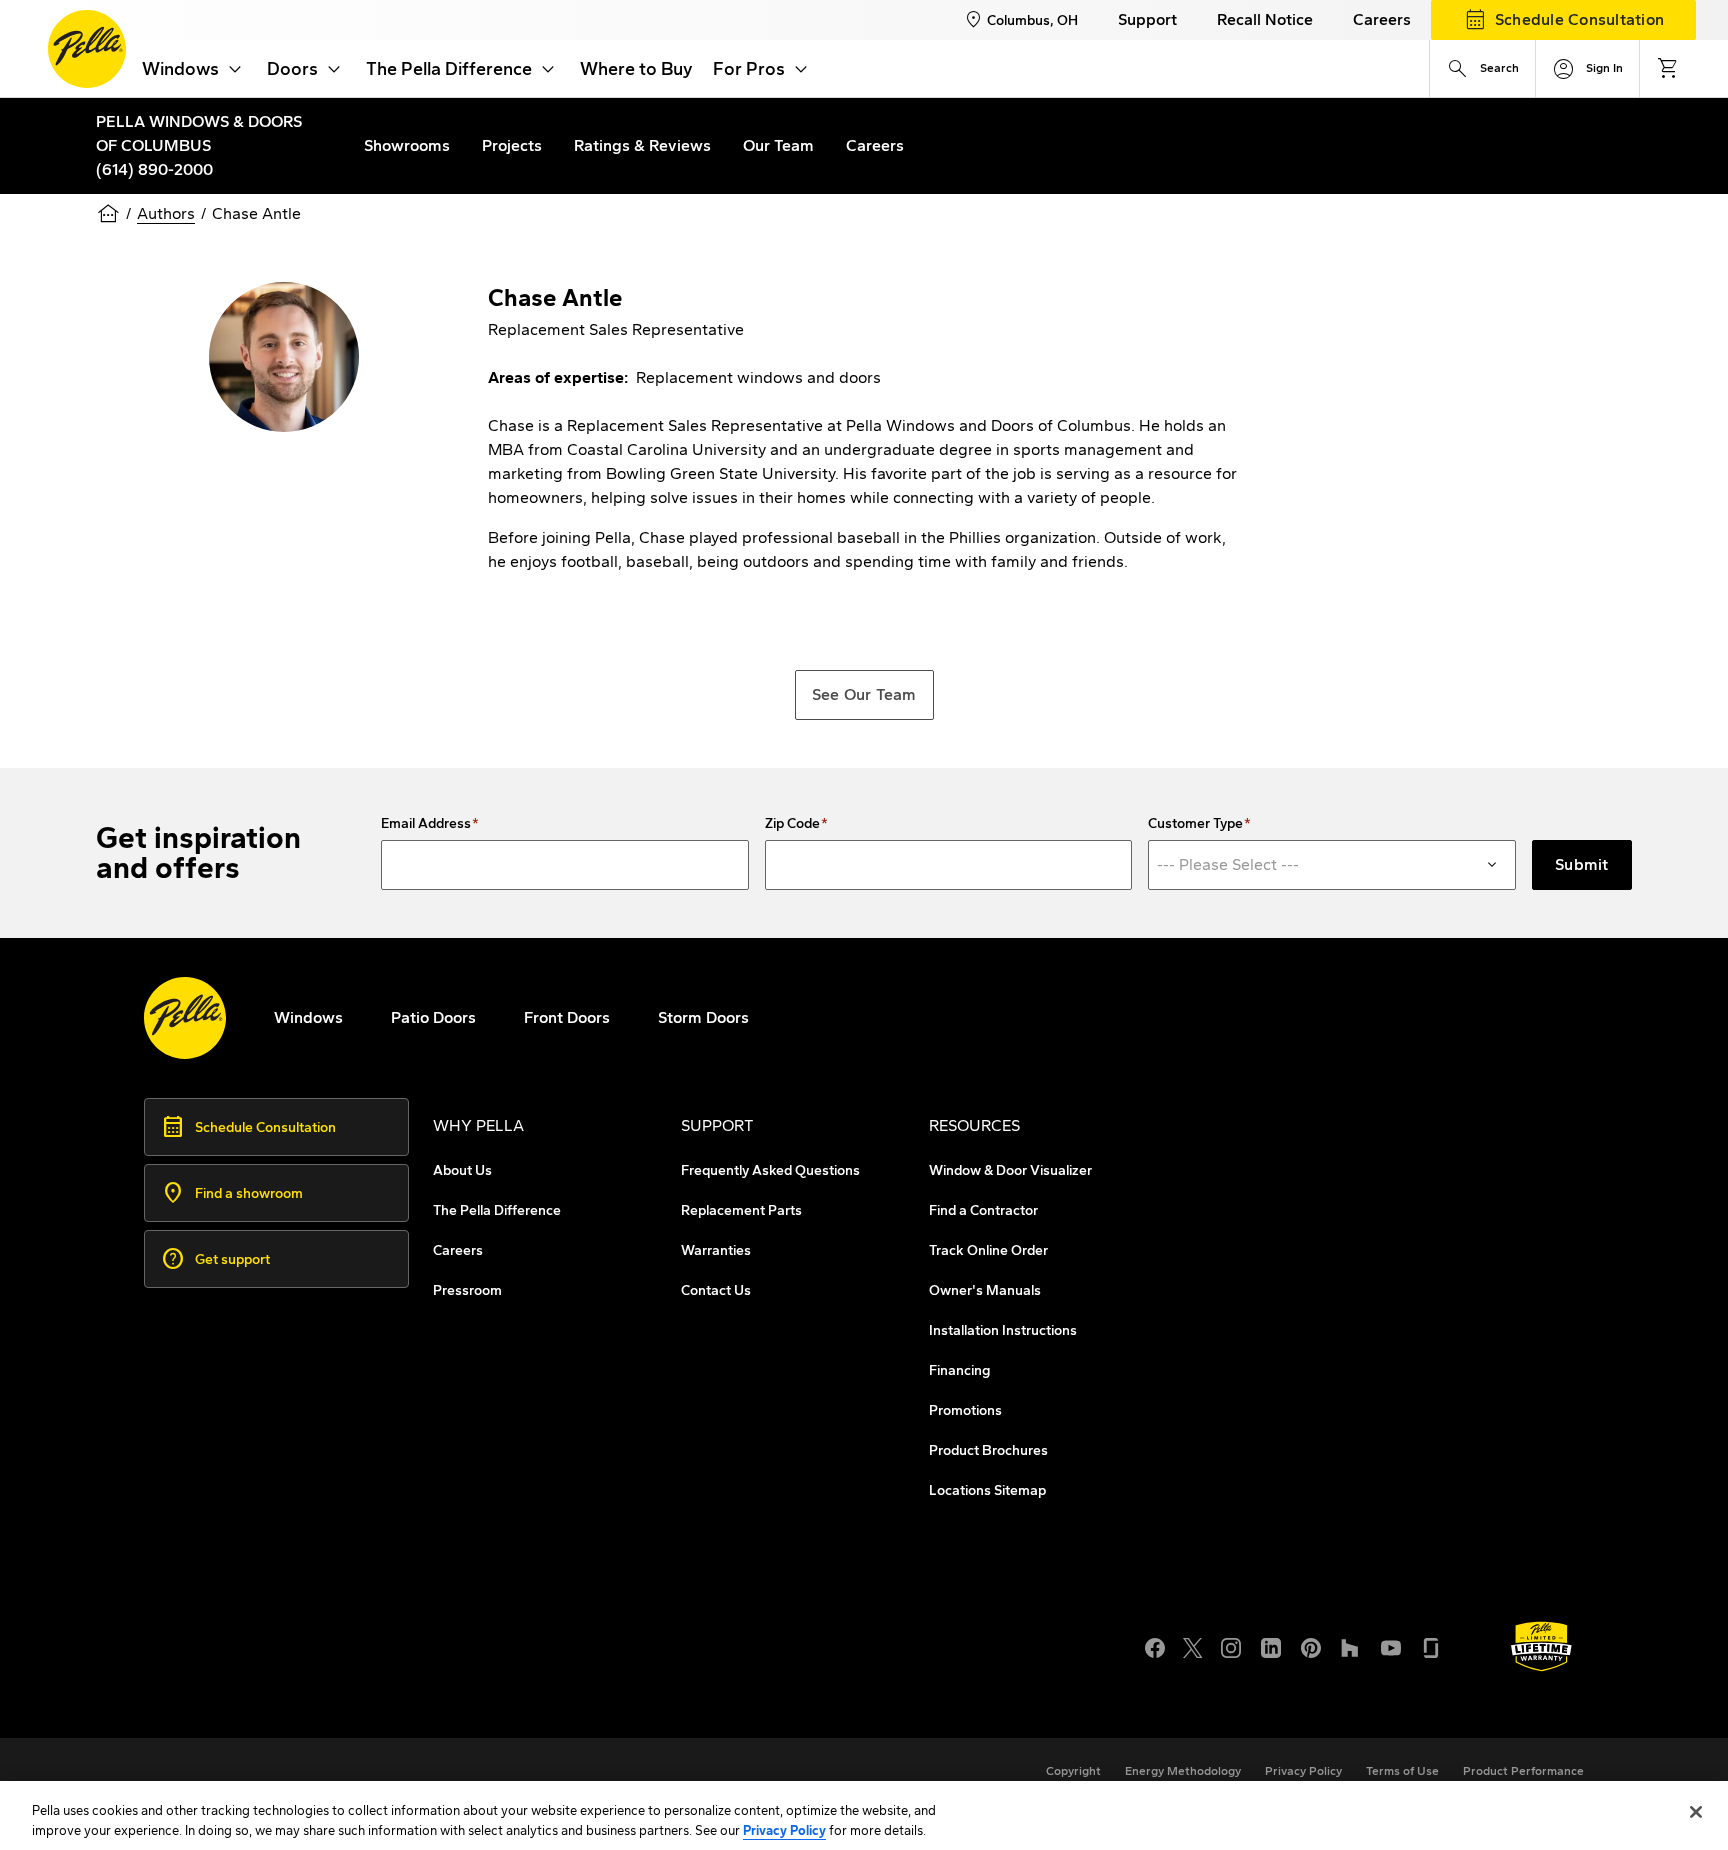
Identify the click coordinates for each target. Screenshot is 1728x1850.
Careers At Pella (243, 1633)
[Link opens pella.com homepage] (185, 1018)
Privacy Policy (784, 1829)
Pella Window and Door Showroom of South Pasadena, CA (397, 1681)
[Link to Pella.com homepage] (87, 49)
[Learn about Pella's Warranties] (1541, 1646)
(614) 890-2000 (154, 169)
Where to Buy (636, 69)
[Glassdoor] (1431, 1646)
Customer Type (1195, 824)
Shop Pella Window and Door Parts (312, 1657)
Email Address (426, 824)
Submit (1582, 864)
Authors (166, 213)
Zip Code (792, 824)
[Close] (1696, 1812)
